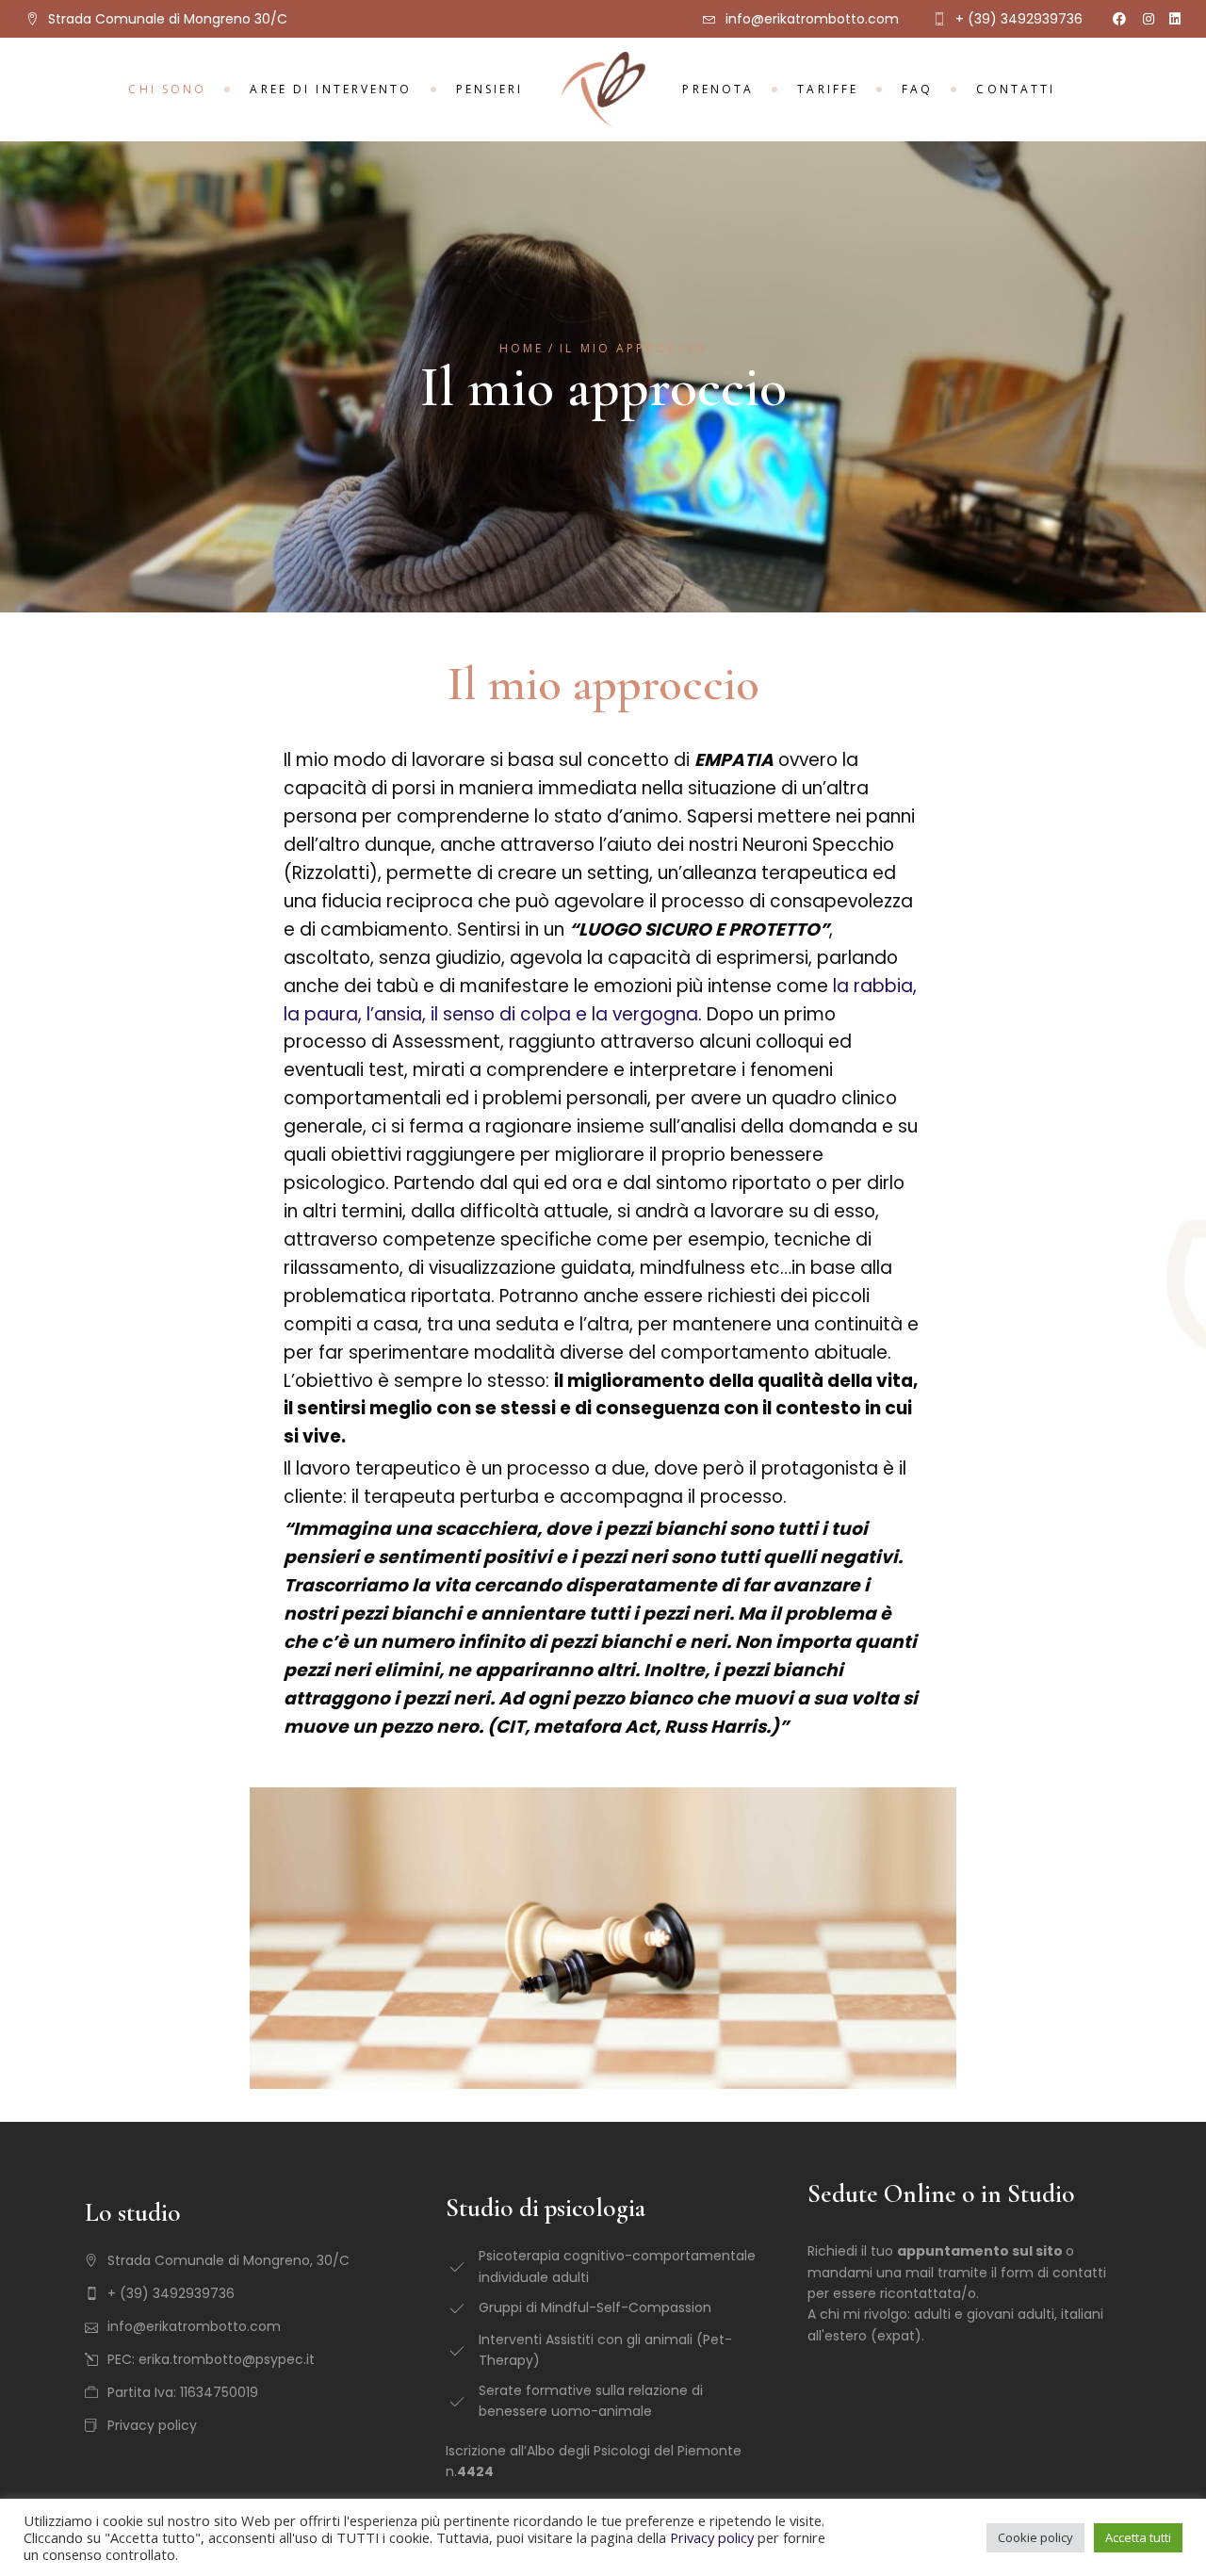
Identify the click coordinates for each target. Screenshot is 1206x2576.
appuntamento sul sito (980, 2251)
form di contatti (1053, 2273)
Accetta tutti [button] (1138, 2537)
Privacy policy (712, 2537)
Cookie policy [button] (1035, 2537)
